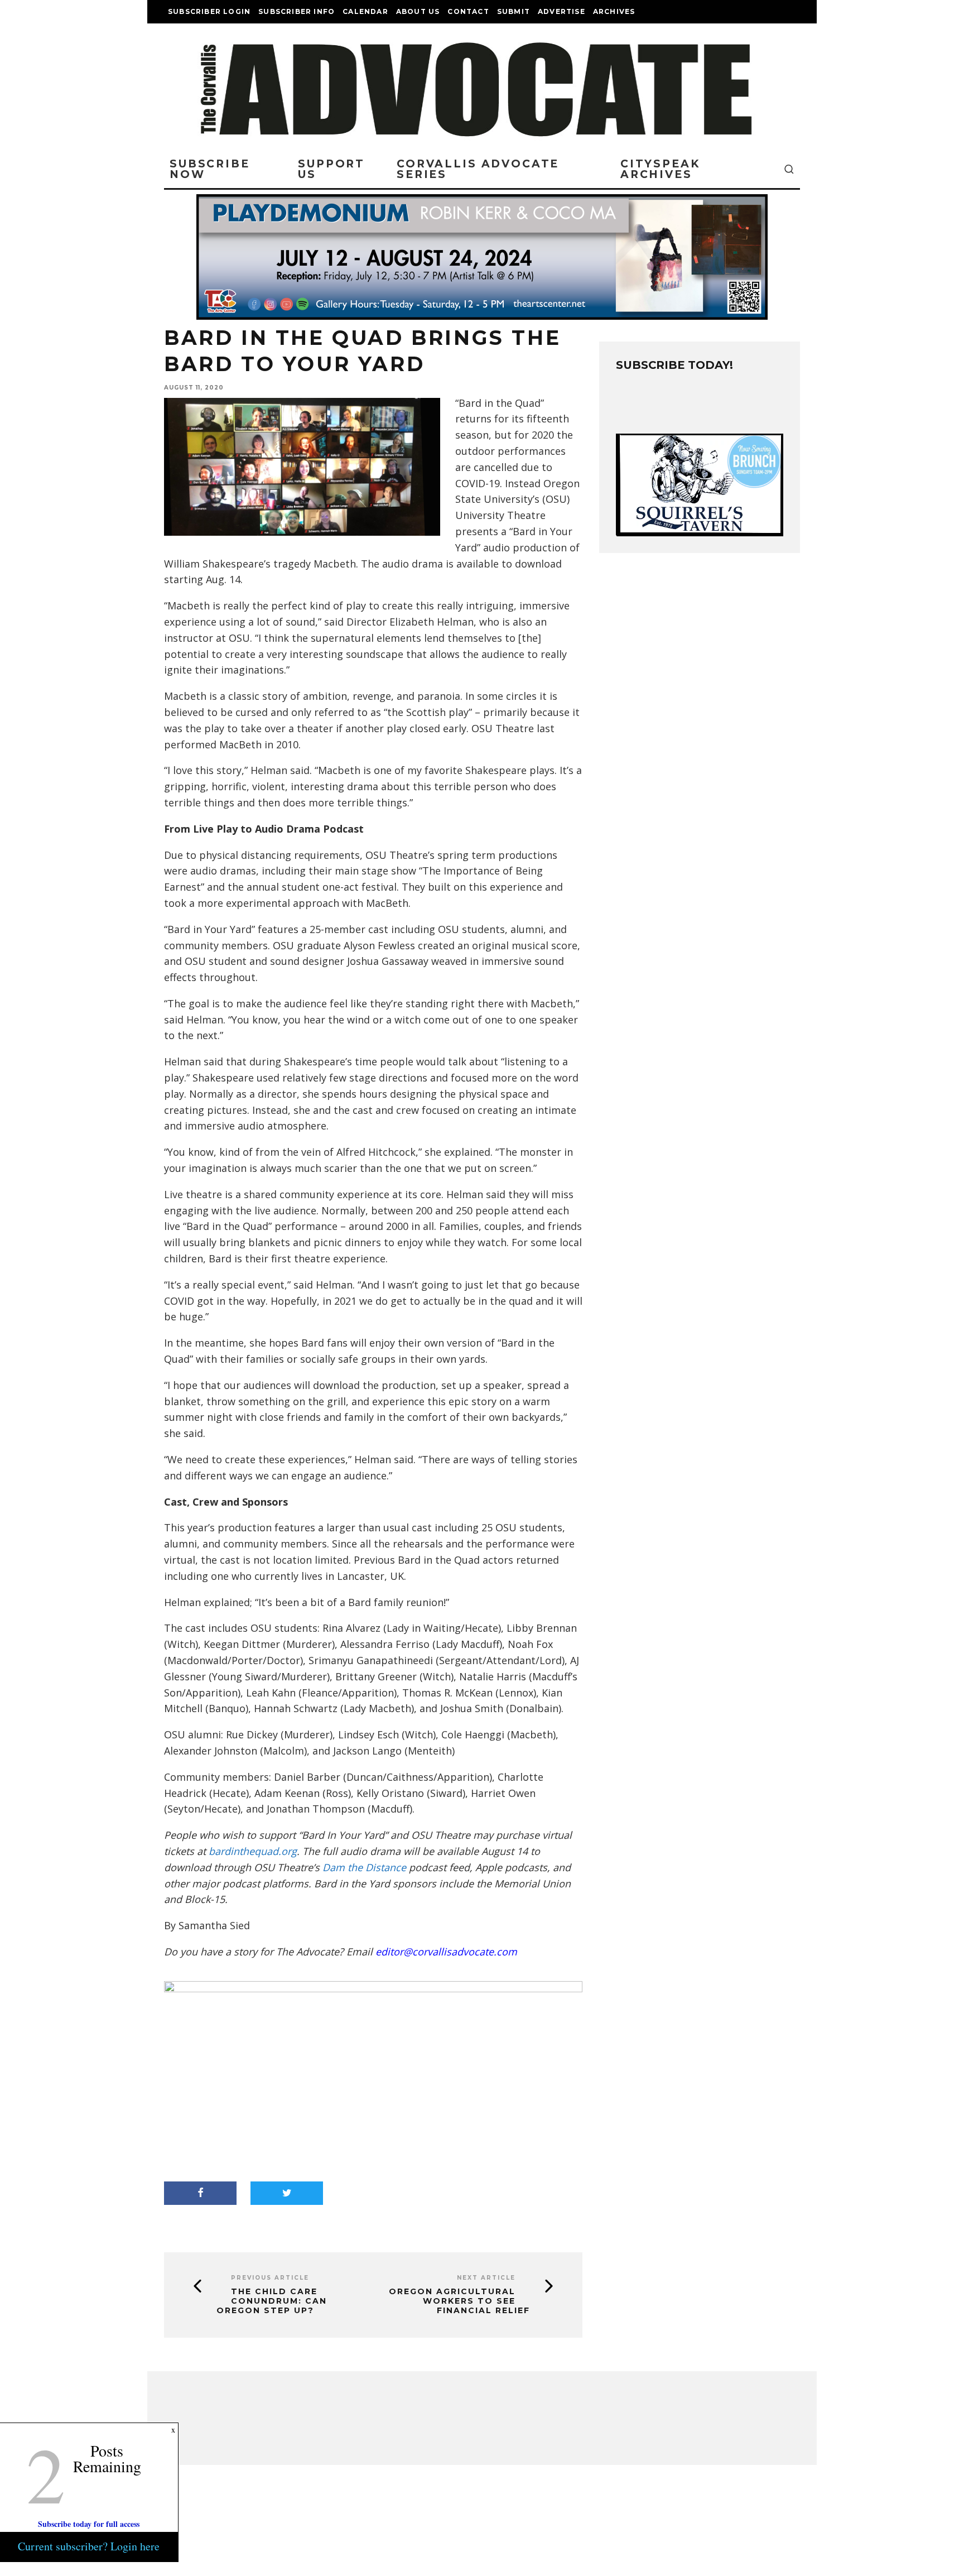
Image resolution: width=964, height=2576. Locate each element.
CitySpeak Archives (660, 169)
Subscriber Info (297, 11)
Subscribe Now (210, 169)
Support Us (331, 169)
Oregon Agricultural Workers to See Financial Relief (459, 2301)
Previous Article (270, 2278)
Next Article (486, 2278)
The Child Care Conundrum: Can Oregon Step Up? (272, 2301)
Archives (614, 11)
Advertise (561, 11)
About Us (418, 11)
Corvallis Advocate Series (478, 169)
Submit (514, 11)
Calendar (365, 11)
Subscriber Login (209, 11)
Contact (468, 11)
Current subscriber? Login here (89, 2546)
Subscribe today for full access (89, 2524)
